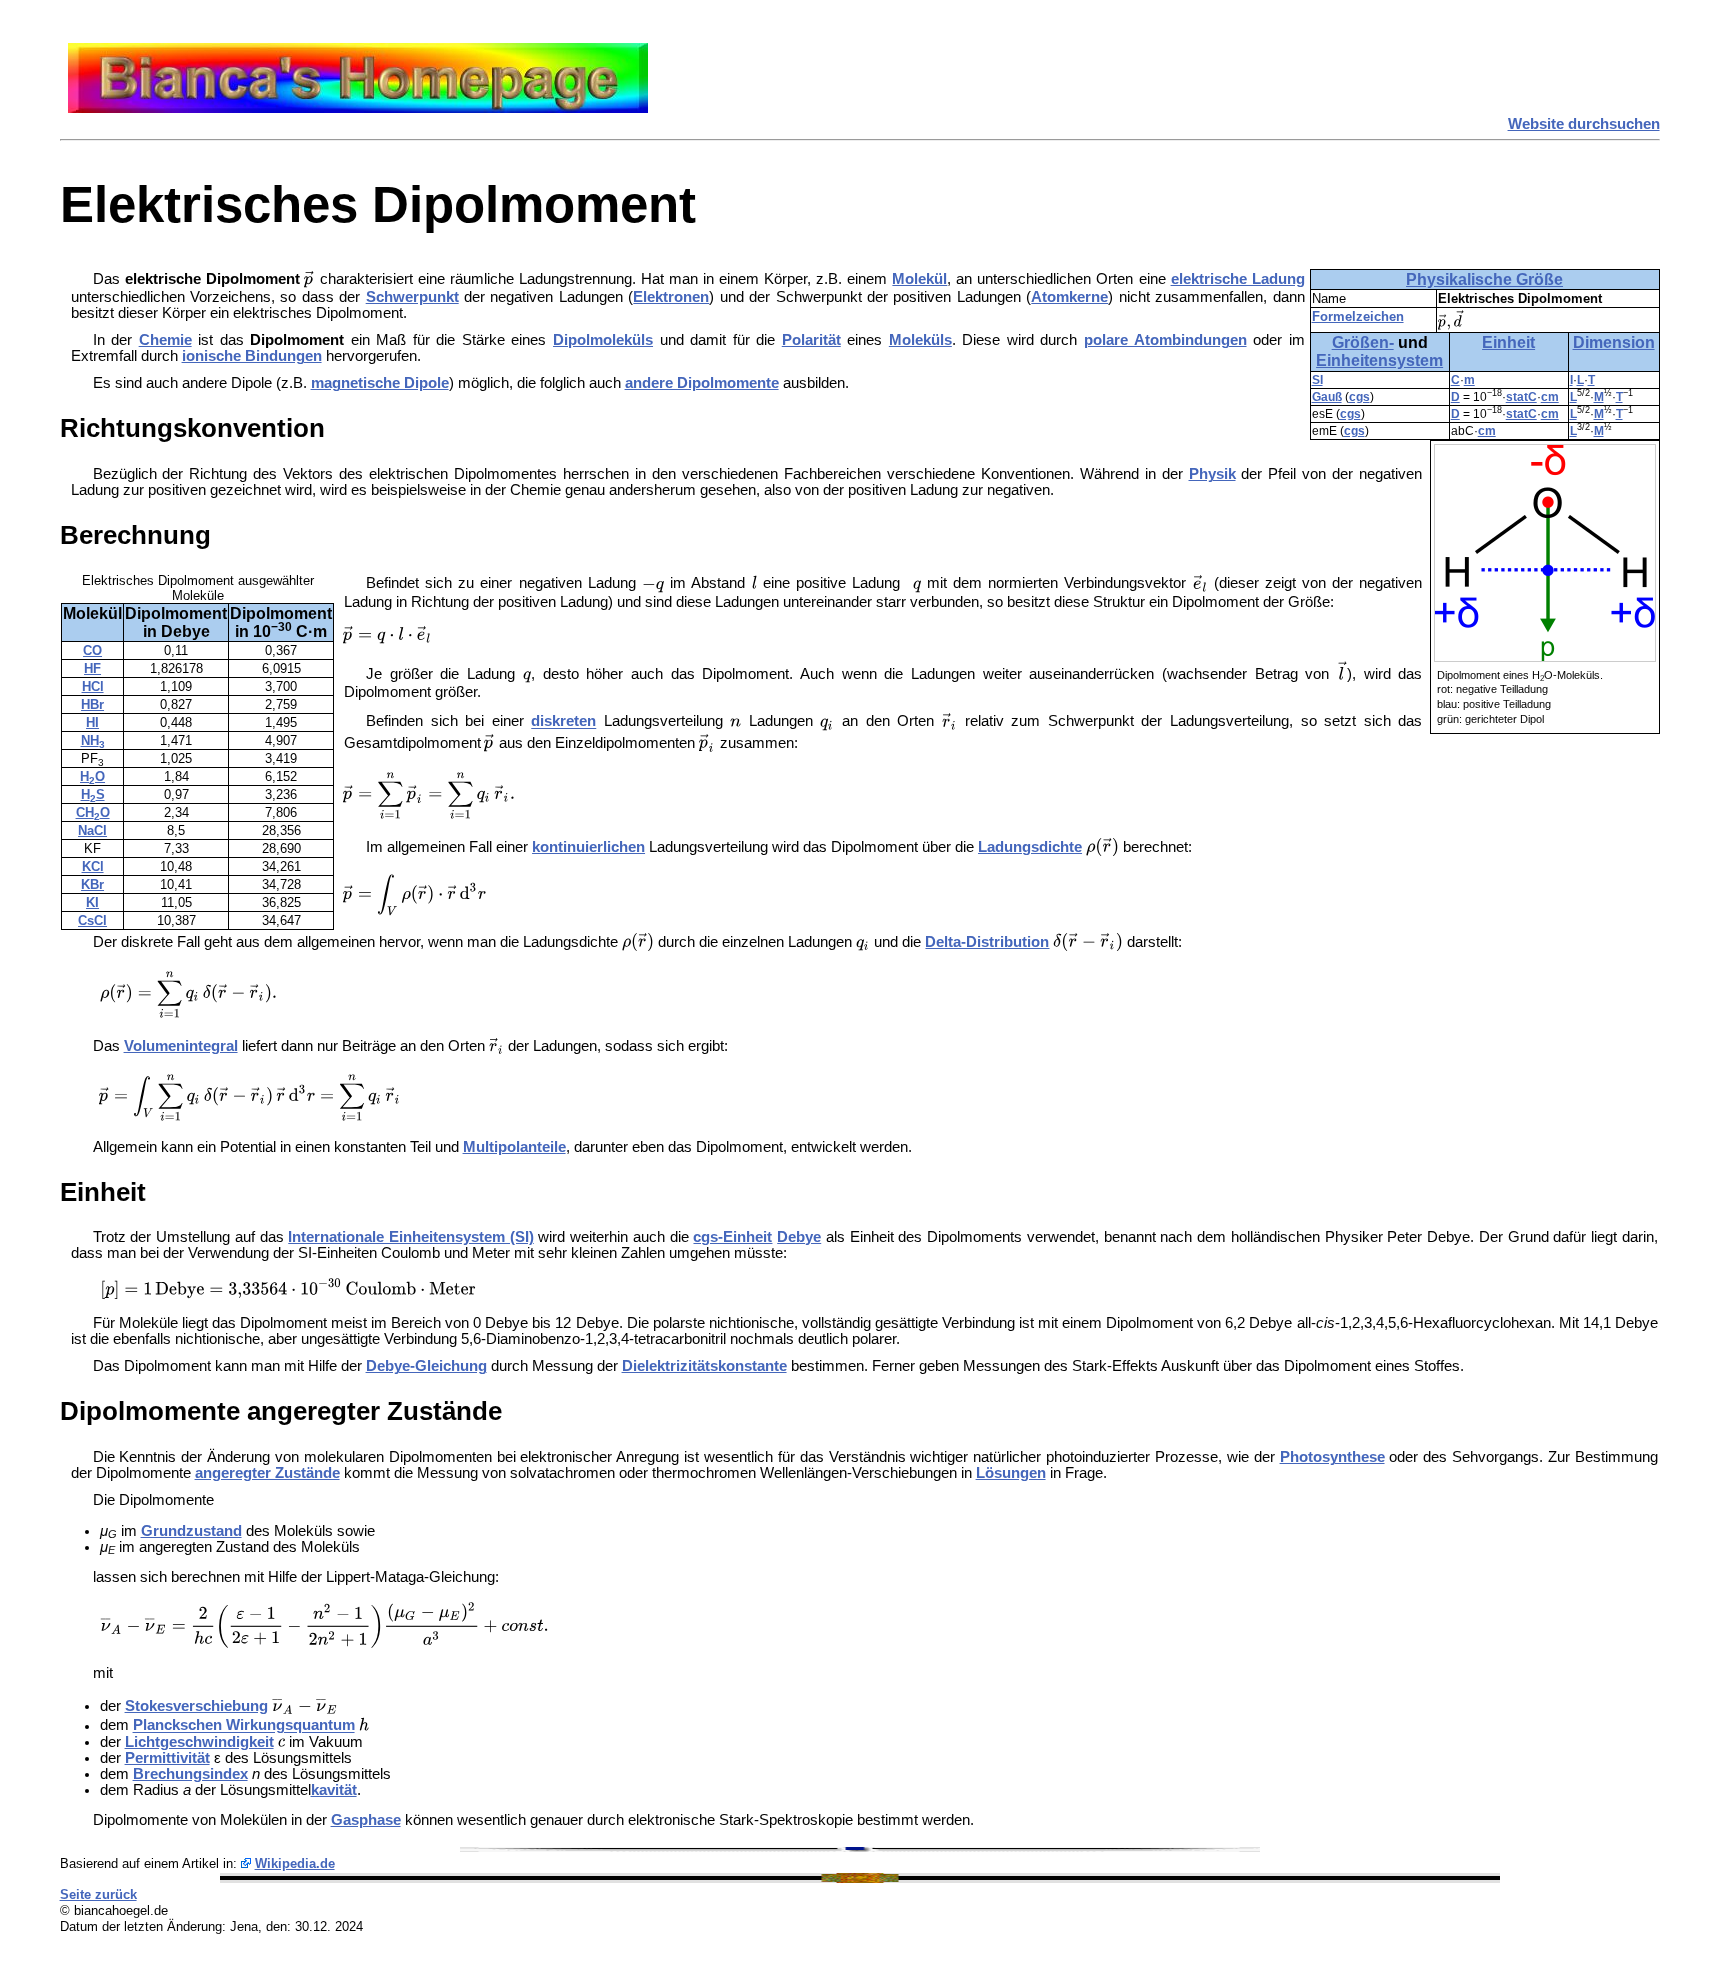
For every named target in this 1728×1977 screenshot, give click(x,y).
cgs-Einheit (732, 1237)
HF (92, 668)
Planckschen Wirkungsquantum (244, 1726)
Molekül (919, 279)
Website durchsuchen (1584, 124)
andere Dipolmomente (702, 383)
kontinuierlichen (588, 847)
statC (1521, 397)
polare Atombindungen (1165, 340)
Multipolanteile (514, 1147)
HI (92, 722)
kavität (334, 1790)
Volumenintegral (181, 1046)
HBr (92, 704)
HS (93, 794)
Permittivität (167, 1758)
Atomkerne (1069, 297)
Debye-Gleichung (426, 1366)
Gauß (1327, 397)
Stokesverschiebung (196, 1706)
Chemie (165, 340)
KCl (93, 866)
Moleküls (920, 340)
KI (92, 902)
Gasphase (366, 1820)
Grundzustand (191, 1531)
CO (92, 650)
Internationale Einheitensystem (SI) (410, 1237)
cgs (1359, 397)
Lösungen (1011, 1473)
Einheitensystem (1379, 360)
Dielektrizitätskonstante (704, 1366)
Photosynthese (1332, 1457)
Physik (1212, 474)
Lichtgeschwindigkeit (199, 1742)
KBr (92, 884)
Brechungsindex (190, 1774)
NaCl (92, 830)
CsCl (92, 920)
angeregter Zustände (267, 1473)
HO (92, 776)
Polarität (811, 340)
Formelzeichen (1358, 316)
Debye (799, 1237)
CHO (93, 812)
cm (1550, 397)
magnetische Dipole (380, 383)
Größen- (1363, 342)
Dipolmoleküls (603, 340)
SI (1317, 380)
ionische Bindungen (252, 356)
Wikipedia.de (295, 1863)
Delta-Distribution (987, 942)
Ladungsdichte (1030, 847)
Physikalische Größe (1484, 279)
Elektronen (671, 297)
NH (93, 740)
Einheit (1508, 342)
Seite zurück (98, 1894)
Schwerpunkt (412, 297)
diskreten (563, 722)
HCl (93, 686)
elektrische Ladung (1238, 279)
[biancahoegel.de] (358, 108)
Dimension (1614, 342)
